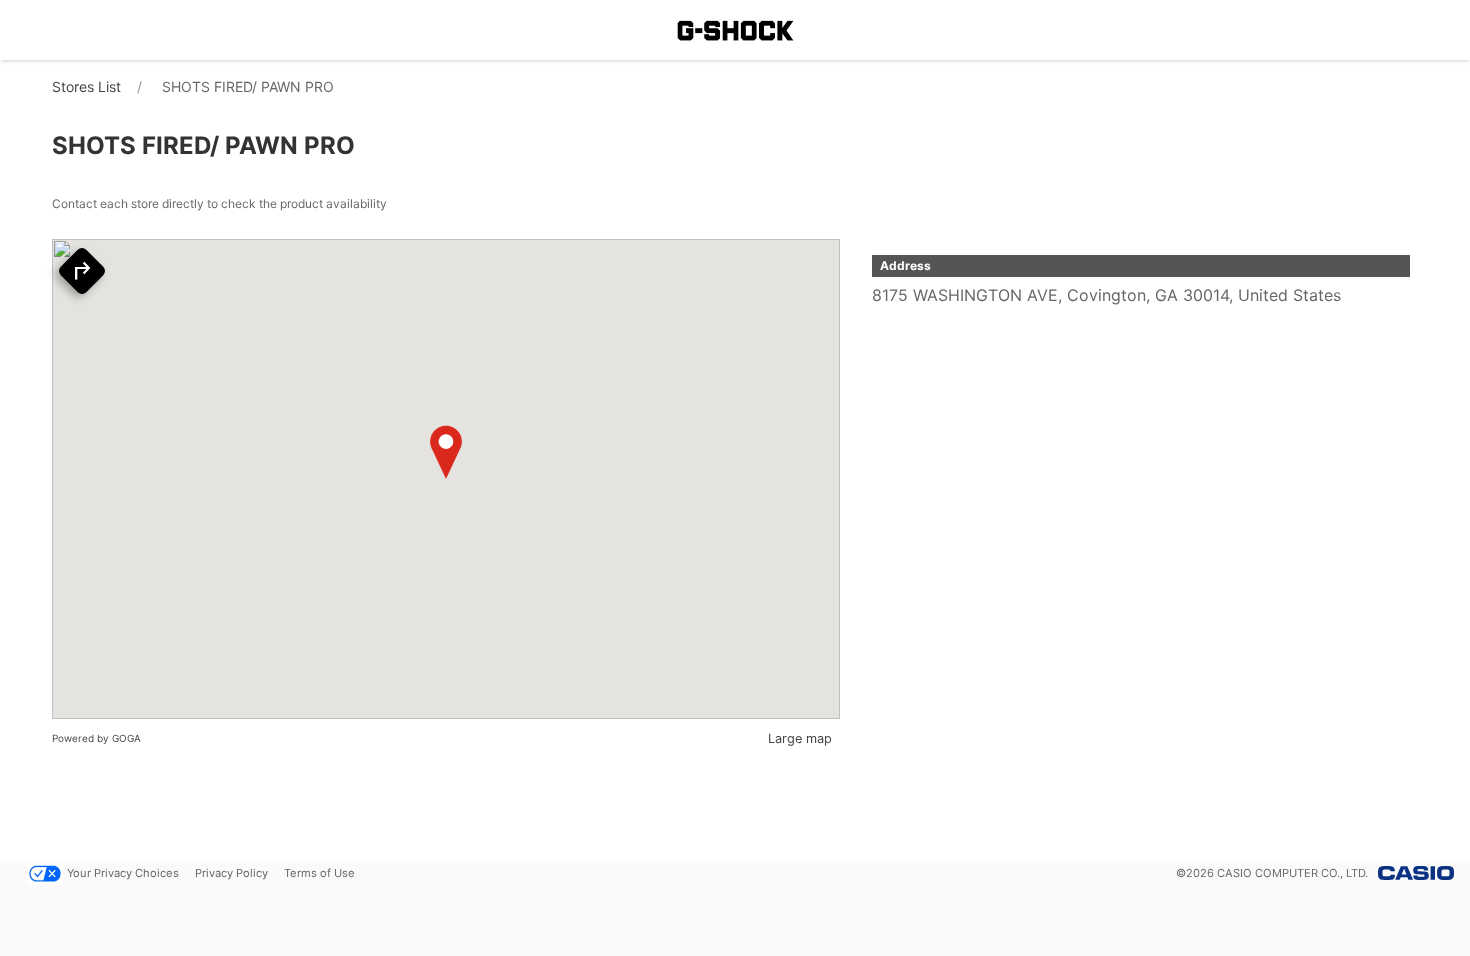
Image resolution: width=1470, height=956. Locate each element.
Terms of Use (319, 873)
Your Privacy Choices (123, 873)
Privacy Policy (231, 873)
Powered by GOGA (96, 738)
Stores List (86, 86)
